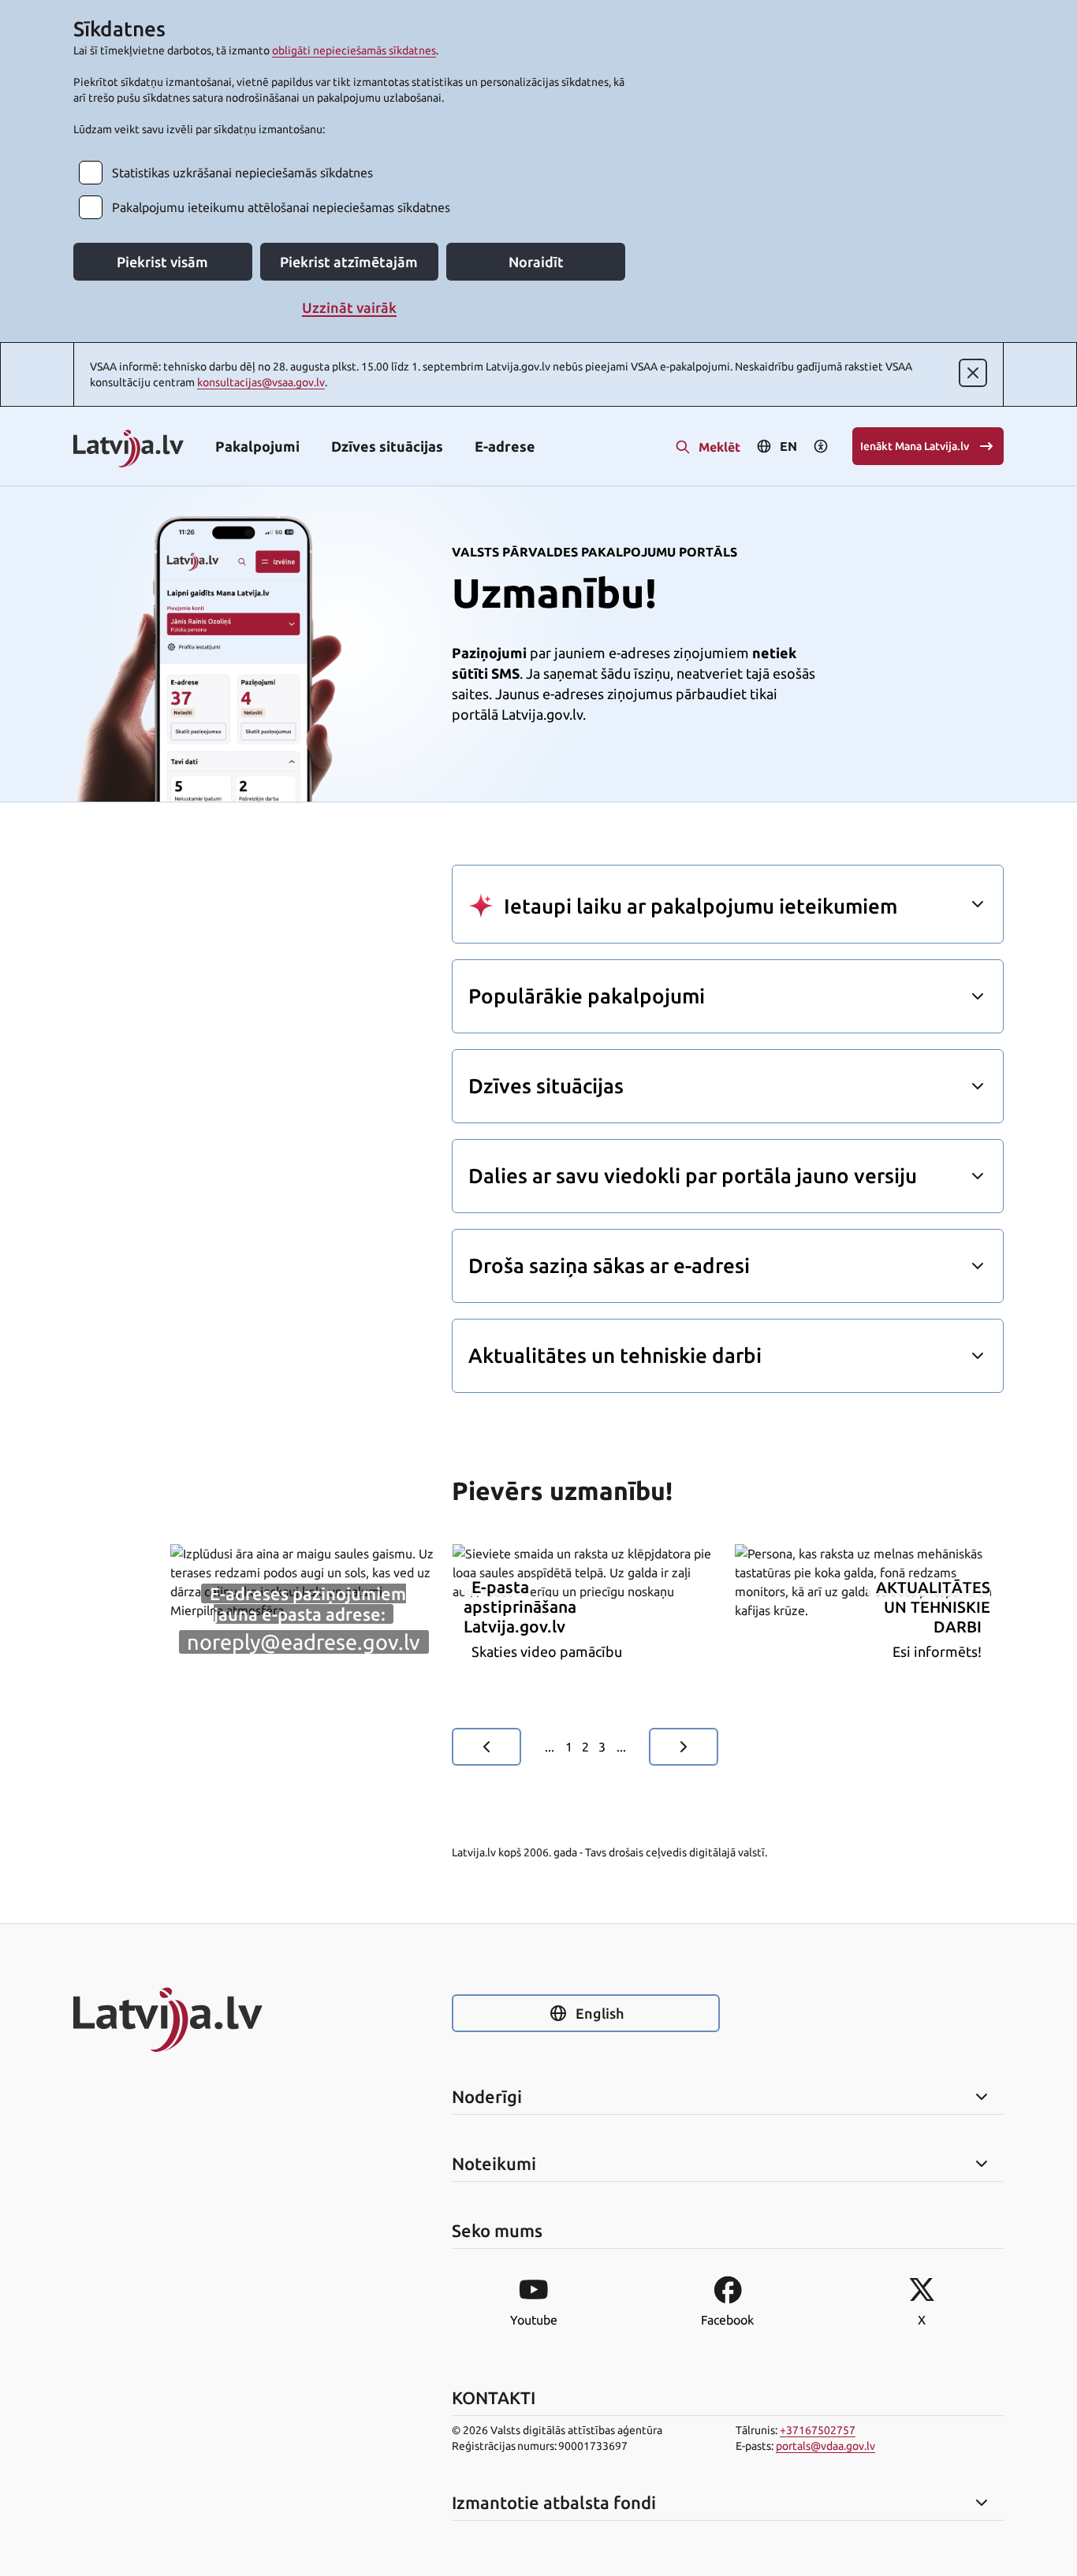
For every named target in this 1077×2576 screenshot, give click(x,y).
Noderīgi (487, 2097)
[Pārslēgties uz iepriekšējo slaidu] (486, 1747)
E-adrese (505, 446)
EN (788, 446)
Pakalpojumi (257, 446)
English (600, 2013)
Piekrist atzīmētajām (349, 262)
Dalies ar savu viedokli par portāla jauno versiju (693, 1176)
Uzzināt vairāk (349, 307)
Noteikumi (494, 2164)
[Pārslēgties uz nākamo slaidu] (684, 1747)
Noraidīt (536, 262)
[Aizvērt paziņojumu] (973, 373)
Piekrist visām (162, 262)
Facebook (727, 2320)
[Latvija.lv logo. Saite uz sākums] (129, 450)
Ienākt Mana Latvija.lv (915, 446)
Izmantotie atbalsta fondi (554, 2503)
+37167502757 (818, 2430)
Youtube (534, 2320)
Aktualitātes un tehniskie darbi (615, 1355)
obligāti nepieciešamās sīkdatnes (354, 50)
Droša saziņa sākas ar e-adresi (609, 1266)
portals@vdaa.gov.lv (825, 2446)
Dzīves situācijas (387, 446)
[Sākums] (207, 2019)
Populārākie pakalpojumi (587, 996)
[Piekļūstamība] (821, 446)
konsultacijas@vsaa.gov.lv (261, 382)
